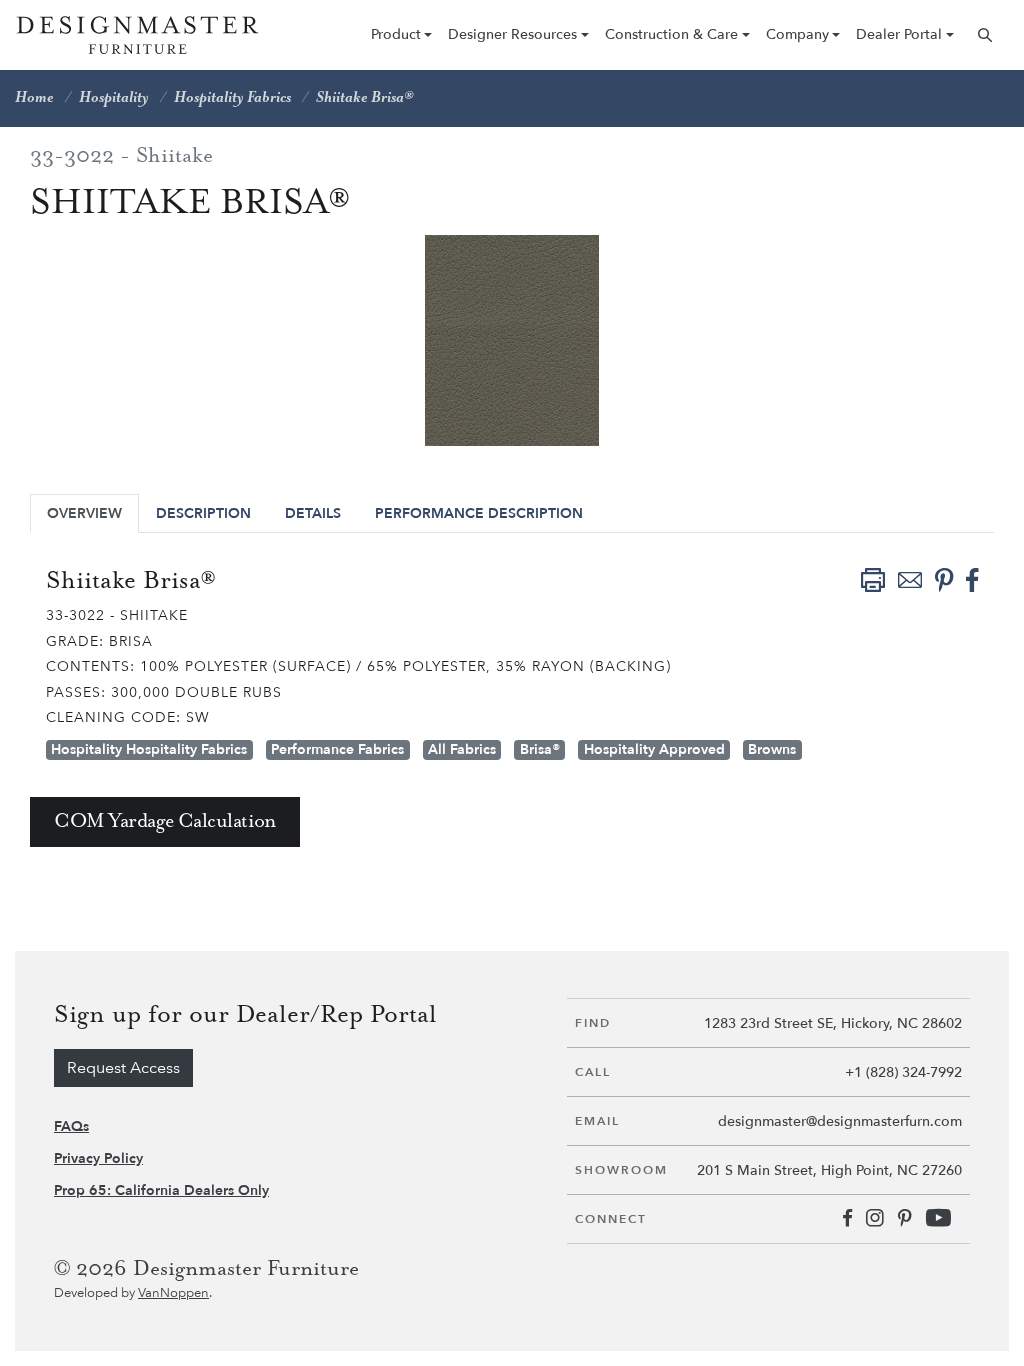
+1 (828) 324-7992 (903, 1072)
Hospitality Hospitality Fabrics (149, 749)
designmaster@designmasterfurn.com (840, 1121)
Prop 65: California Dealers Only (161, 1190)
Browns (772, 749)
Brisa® (540, 749)
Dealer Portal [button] (899, 34)
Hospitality (114, 98)
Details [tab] (313, 513)
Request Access (123, 1068)
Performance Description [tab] (479, 513)
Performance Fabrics (337, 749)
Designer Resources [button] (512, 34)
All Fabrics (462, 749)
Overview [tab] (84, 513)
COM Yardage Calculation (165, 821)
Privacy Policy (98, 1158)
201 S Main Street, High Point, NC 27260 (829, 1170)
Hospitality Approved (654, 749)
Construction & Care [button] (671, 34)
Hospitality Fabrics (232, 98)
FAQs (71, 1126)
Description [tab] (203, 513)
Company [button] (797, 34)
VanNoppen (173, 1293)
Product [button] (396, 34)
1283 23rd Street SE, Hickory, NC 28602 (833, 1023)
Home (34, 98)
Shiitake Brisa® (364, 98)
